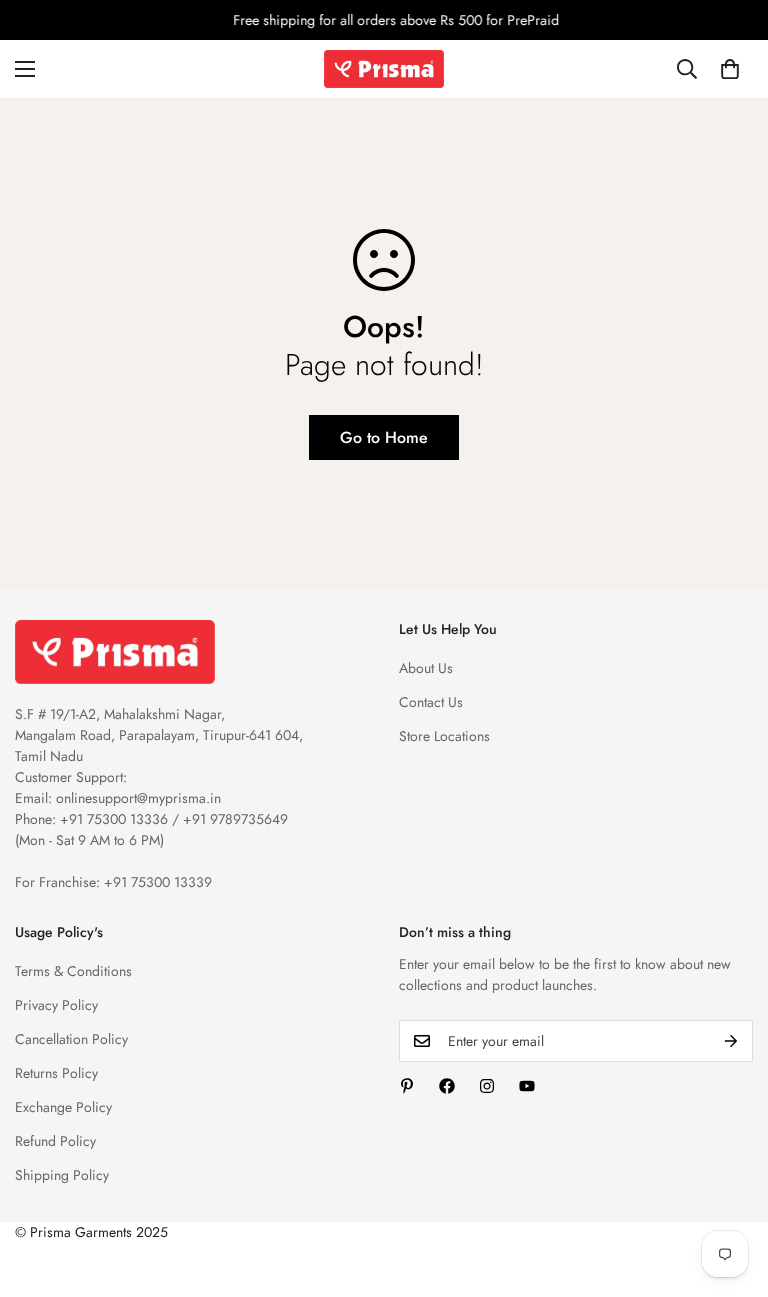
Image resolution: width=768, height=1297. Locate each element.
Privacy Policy (56, 1005)
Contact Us (431, 702)
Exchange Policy (63, 1107)
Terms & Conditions (73, 971)
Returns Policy (56, 1073)
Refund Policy (55, 1141)
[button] (730, 69)
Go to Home (384, 437)
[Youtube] (527, 1086)
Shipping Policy (62, 1175)
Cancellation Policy (71, 1039)
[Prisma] (384, 69)
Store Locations (444, 736)
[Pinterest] (407, 1086)
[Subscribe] (731, 1041)
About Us (426, 668)
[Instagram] (487, 1086)
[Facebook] (447, 1086)
